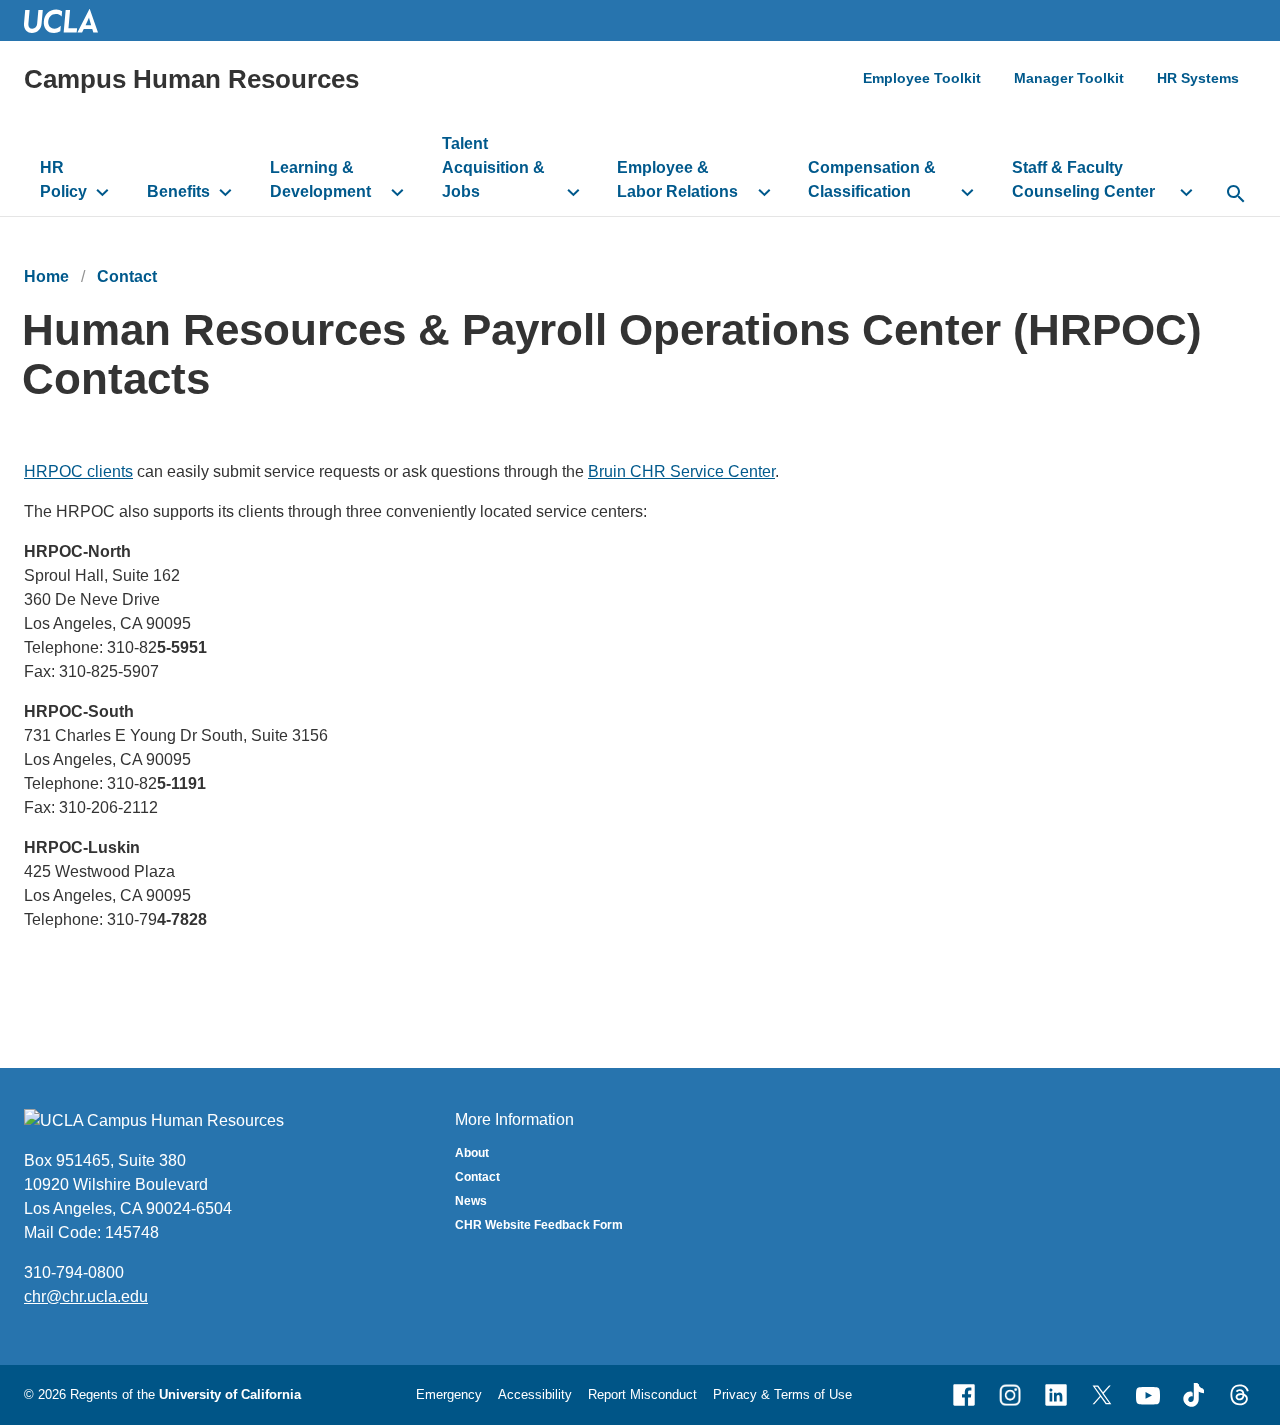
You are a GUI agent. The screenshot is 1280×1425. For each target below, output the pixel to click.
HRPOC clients (78, 471)
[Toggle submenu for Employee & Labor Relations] (764, 192)
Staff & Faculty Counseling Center (1083, 179)
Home (46, 276)
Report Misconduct (642, 1394)
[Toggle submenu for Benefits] (225, 192)
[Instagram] (1010, 1395)
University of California (230, 1394)
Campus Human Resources (191, 79)
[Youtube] (1148, 1395)
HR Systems (1198, 78)
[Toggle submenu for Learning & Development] (397, 192)
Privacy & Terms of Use (782, 1394)
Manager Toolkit (1069, 78)
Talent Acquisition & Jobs (493, 167)
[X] (1102, 1395)
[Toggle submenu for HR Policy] (102, 192)
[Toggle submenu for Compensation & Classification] (967, 192)
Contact (127, 276)
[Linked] (1056, 1395)
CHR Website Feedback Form (539, 1225)
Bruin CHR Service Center (681, 471)
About (472, 1153)
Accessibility (535, 1394)
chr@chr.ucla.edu (86, 1296)
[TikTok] (1194, 1395)
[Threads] (1240, 1395)
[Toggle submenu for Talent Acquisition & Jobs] (573, 192)
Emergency (449, 1394)
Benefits (178, 191)
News (471, 1201)
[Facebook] (964, 1395)
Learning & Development (320, 179)
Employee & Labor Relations (677, 179)
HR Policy (63, 179)
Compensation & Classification (872, 179)
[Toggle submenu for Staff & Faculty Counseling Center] (1186, 192)
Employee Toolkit (922, 78)
